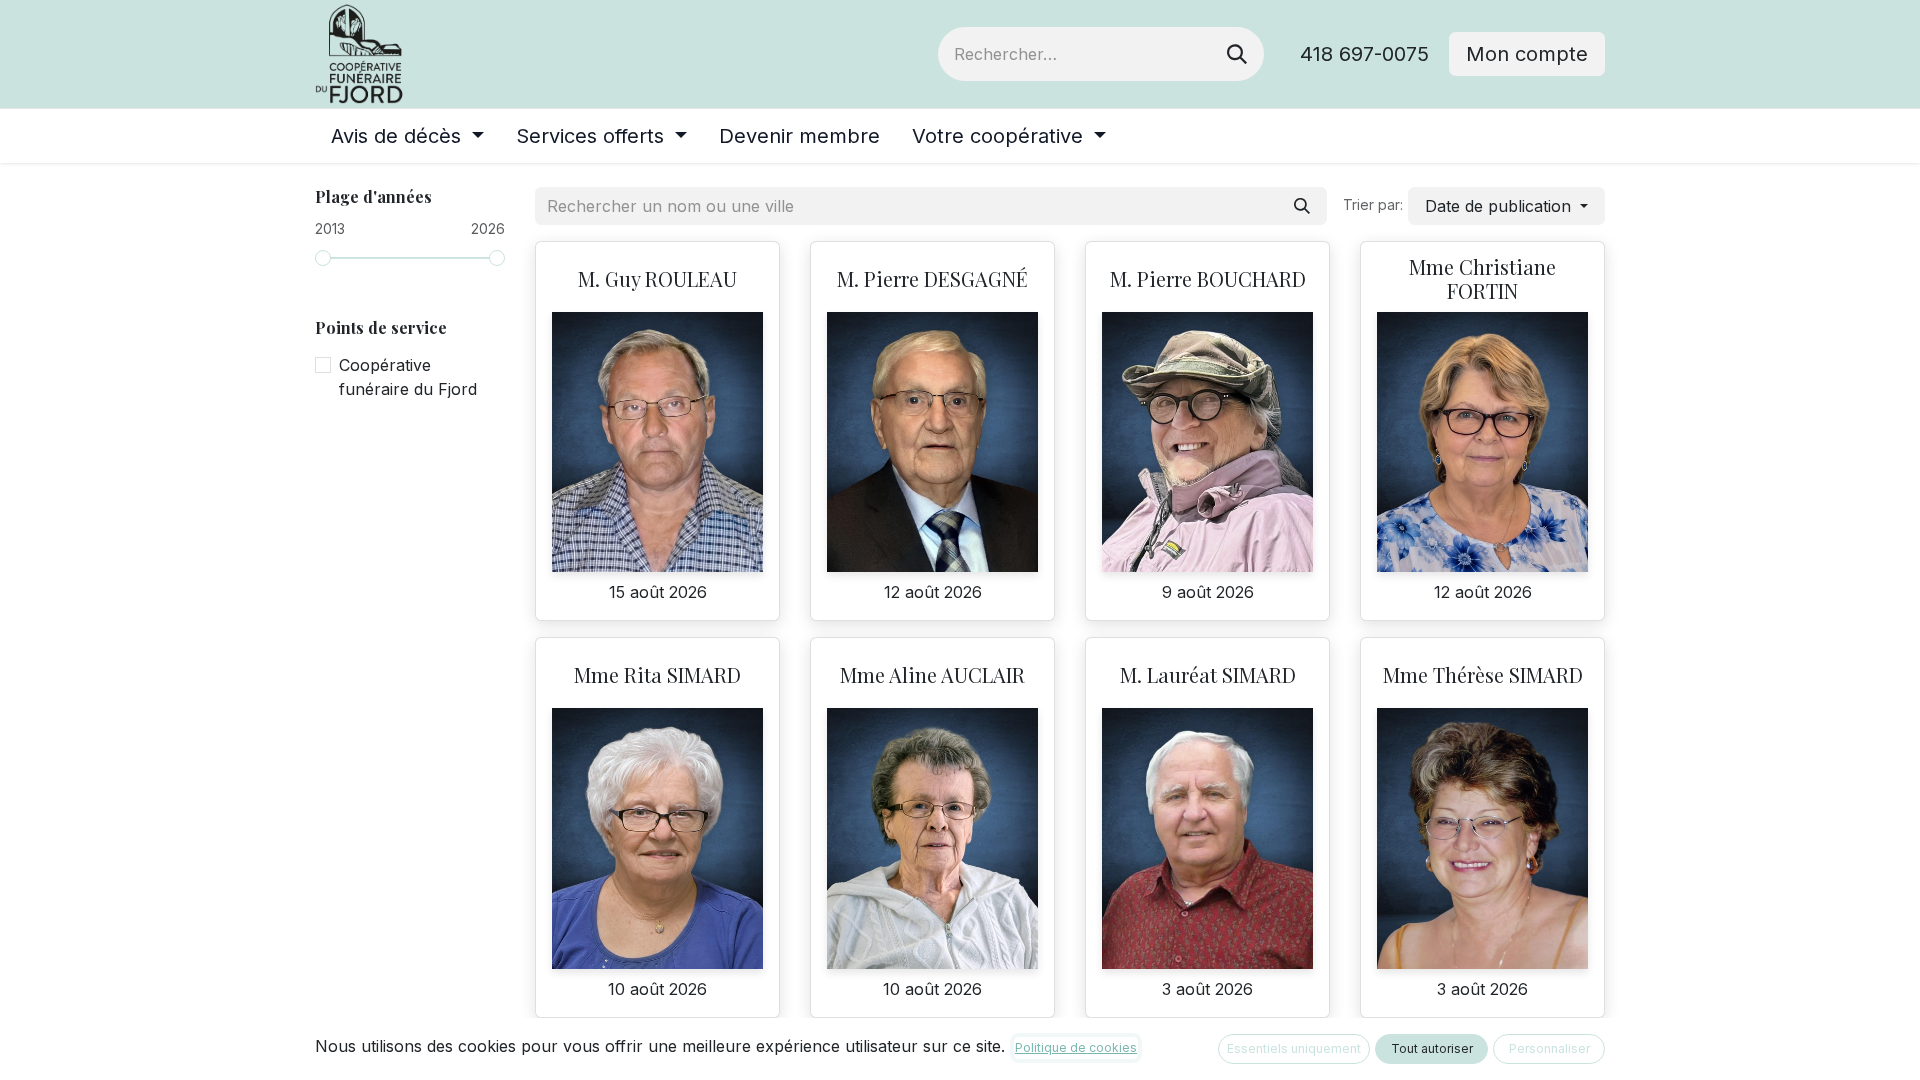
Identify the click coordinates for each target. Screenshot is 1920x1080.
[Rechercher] (1237, 54)
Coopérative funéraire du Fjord (408, 377)
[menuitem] (407, 136)
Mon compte (1527, 54)
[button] (1506, 206)
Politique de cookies (1076, 1047)
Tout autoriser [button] (1432, 1048)
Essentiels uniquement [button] (1294, 1048)
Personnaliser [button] (1549, 1048)
